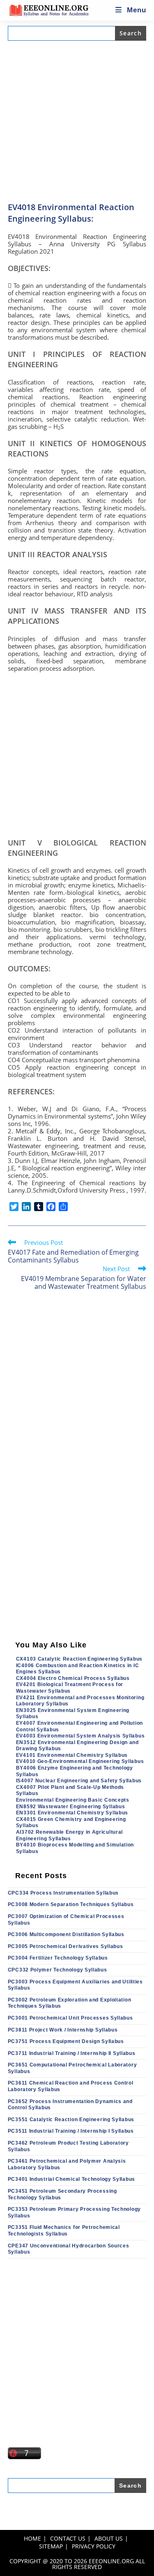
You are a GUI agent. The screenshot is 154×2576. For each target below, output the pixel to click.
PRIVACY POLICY (94, 2546)
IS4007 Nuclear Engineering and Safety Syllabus (79, 1781)
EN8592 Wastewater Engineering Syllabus (71, 1807)
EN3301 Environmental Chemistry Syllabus (72, 1813)
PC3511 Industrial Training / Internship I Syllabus (71, 2131)
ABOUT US (109, 2538)
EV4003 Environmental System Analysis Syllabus (80, 1736)
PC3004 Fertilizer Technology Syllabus (58, 1958)
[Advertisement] (77, 121)
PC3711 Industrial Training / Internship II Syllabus (72, 2053)
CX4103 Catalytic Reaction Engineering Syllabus (79, 1659)
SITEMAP (51, 2546)
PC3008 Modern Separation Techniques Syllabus (71, 1904)
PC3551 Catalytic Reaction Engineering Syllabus (71, 2120)
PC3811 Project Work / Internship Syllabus (63, 2030)
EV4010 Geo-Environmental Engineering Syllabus (80, 1761)
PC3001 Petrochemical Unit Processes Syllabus (70, 2018)
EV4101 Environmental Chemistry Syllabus (72, 1755)
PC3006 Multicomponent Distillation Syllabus (66, 1934)
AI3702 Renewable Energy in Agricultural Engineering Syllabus (69, 1835)
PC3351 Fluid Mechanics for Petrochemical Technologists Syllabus (64, 2231)
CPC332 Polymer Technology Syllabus (57, 1970)
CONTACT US (68, 2538)
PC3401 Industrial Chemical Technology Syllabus (71, 2179)
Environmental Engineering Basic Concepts (73, 1800)
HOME (32, 2538)
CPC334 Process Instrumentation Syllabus (63, 1893)
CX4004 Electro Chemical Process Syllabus (73, 1678)
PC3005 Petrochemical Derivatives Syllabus (66, 1946)
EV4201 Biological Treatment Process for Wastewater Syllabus (70, 1688)
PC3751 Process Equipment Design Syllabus (66, 2041)
